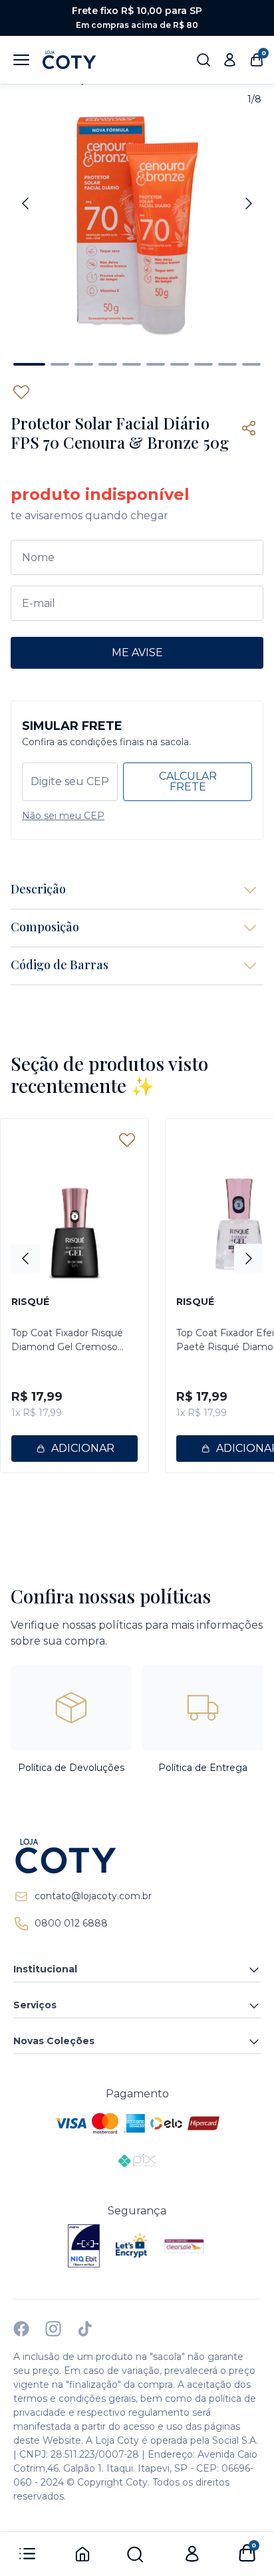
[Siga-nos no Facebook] (21, 2329)
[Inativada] (84, 2246)
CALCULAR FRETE (188, 781)
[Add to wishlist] (21, 392)
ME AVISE (137, 652)
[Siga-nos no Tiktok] (85, 2329)
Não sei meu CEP (63, 816)
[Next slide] (249, 203)
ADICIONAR (83, 1448)
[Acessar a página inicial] (137, 1856)
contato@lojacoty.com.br (93, 1896)
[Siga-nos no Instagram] (53, 2329)
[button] (29, 364)
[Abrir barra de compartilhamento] (249, 428)
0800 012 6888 (71, 1923)
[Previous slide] (25, 203)
